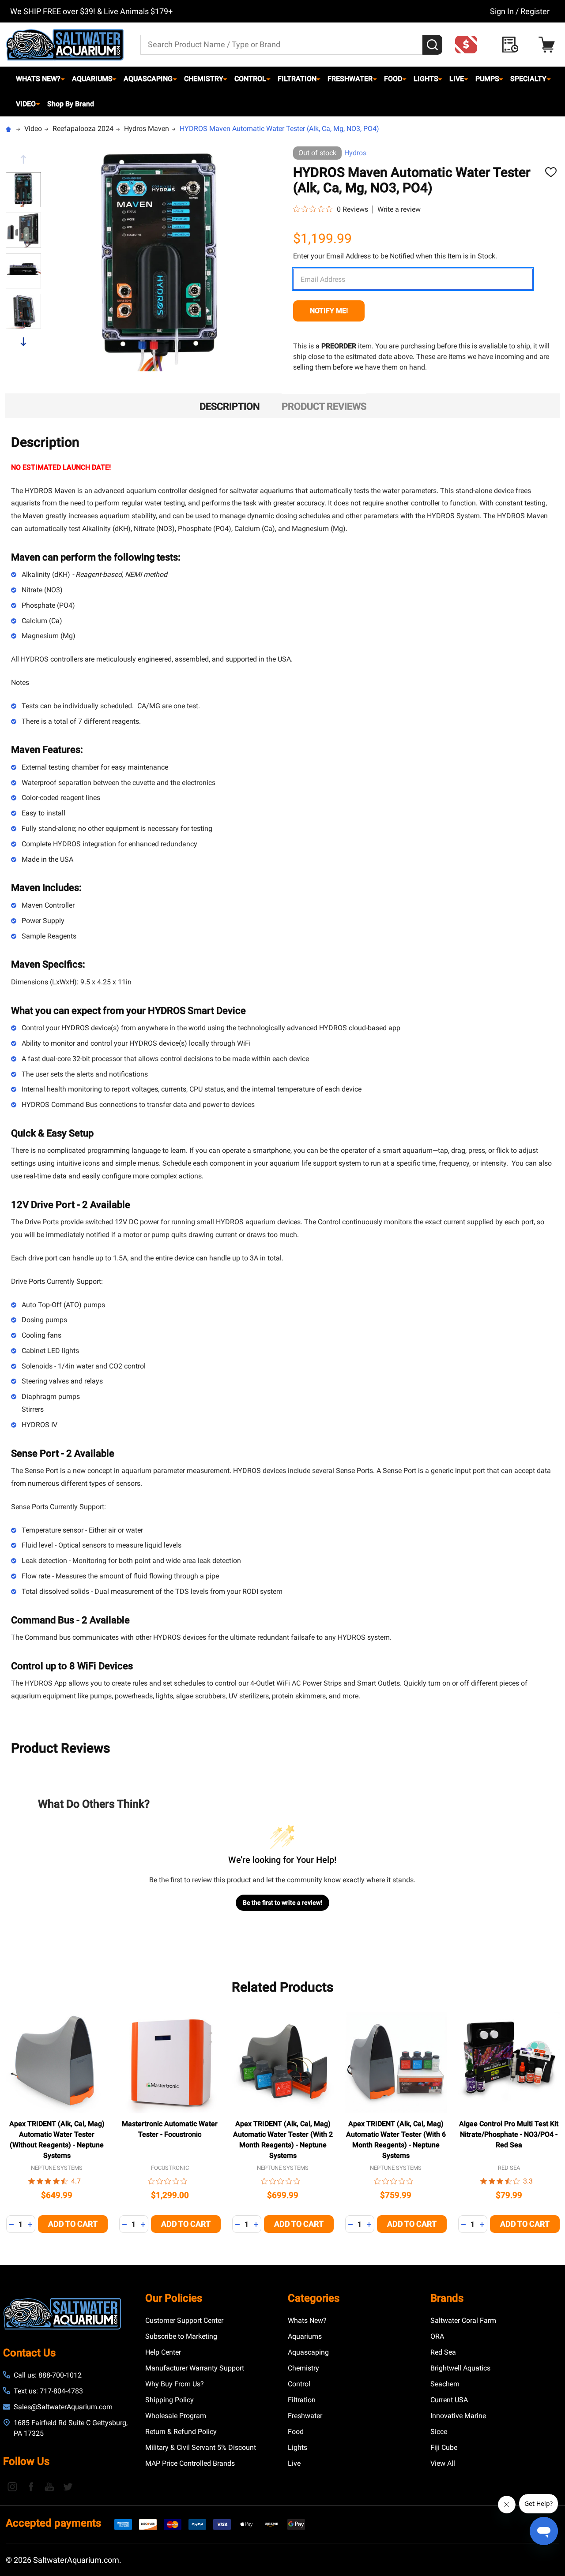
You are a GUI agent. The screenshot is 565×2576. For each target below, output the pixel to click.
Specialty (528, 79)
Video (26, 104)
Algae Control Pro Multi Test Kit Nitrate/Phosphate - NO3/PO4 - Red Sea (509, 2134)
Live (457, 79)
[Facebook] (31, 2486)
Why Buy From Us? (175, 2384)
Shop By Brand (71, 104)
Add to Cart (73, 2224)
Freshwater (350, 79)
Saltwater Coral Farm (463, 2320)
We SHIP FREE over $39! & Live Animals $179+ (91, 11)
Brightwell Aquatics (460, 2368)
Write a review (399, 209)
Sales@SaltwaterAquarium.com (63, 2407)
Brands (447, 2298)
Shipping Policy (169, 2400)
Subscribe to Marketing (181, 2336)
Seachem (445, 2384)
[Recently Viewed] (513, 45)
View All (443, 2463)
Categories (314, 2298)
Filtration (297, 79)
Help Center (163, 2352)
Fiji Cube (444, 2447)
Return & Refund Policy (181, 2432)
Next (23, 342)
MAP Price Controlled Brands (190, 2463)
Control (250, 79)
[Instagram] (12, 2486)
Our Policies (174, 2298)
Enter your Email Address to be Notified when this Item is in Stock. (395, 256)
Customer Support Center (184, 2320)
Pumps (487, 79)
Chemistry (204, 79)
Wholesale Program (176, 2416)
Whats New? (38, 79)
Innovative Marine (458, 2416)
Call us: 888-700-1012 (48, 2375)
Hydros (355, 153)
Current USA (449, 2400)
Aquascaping (148, 79)
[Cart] (549, 45)
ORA (437, 2336)
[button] (469, 45)
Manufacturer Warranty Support (195, 2368)
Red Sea (443, 2352)
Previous (23, 159)
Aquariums (92, 79)
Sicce (439, 2432)
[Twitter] (68, 2486)
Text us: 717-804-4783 (48, 2391)
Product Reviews (324, 406)
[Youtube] (49, 2486)
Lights (426, 79)
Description (230, 406)
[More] (63, 79)
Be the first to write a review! (282, 1903)
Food (393, 79)
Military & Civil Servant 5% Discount (201, 2447)
